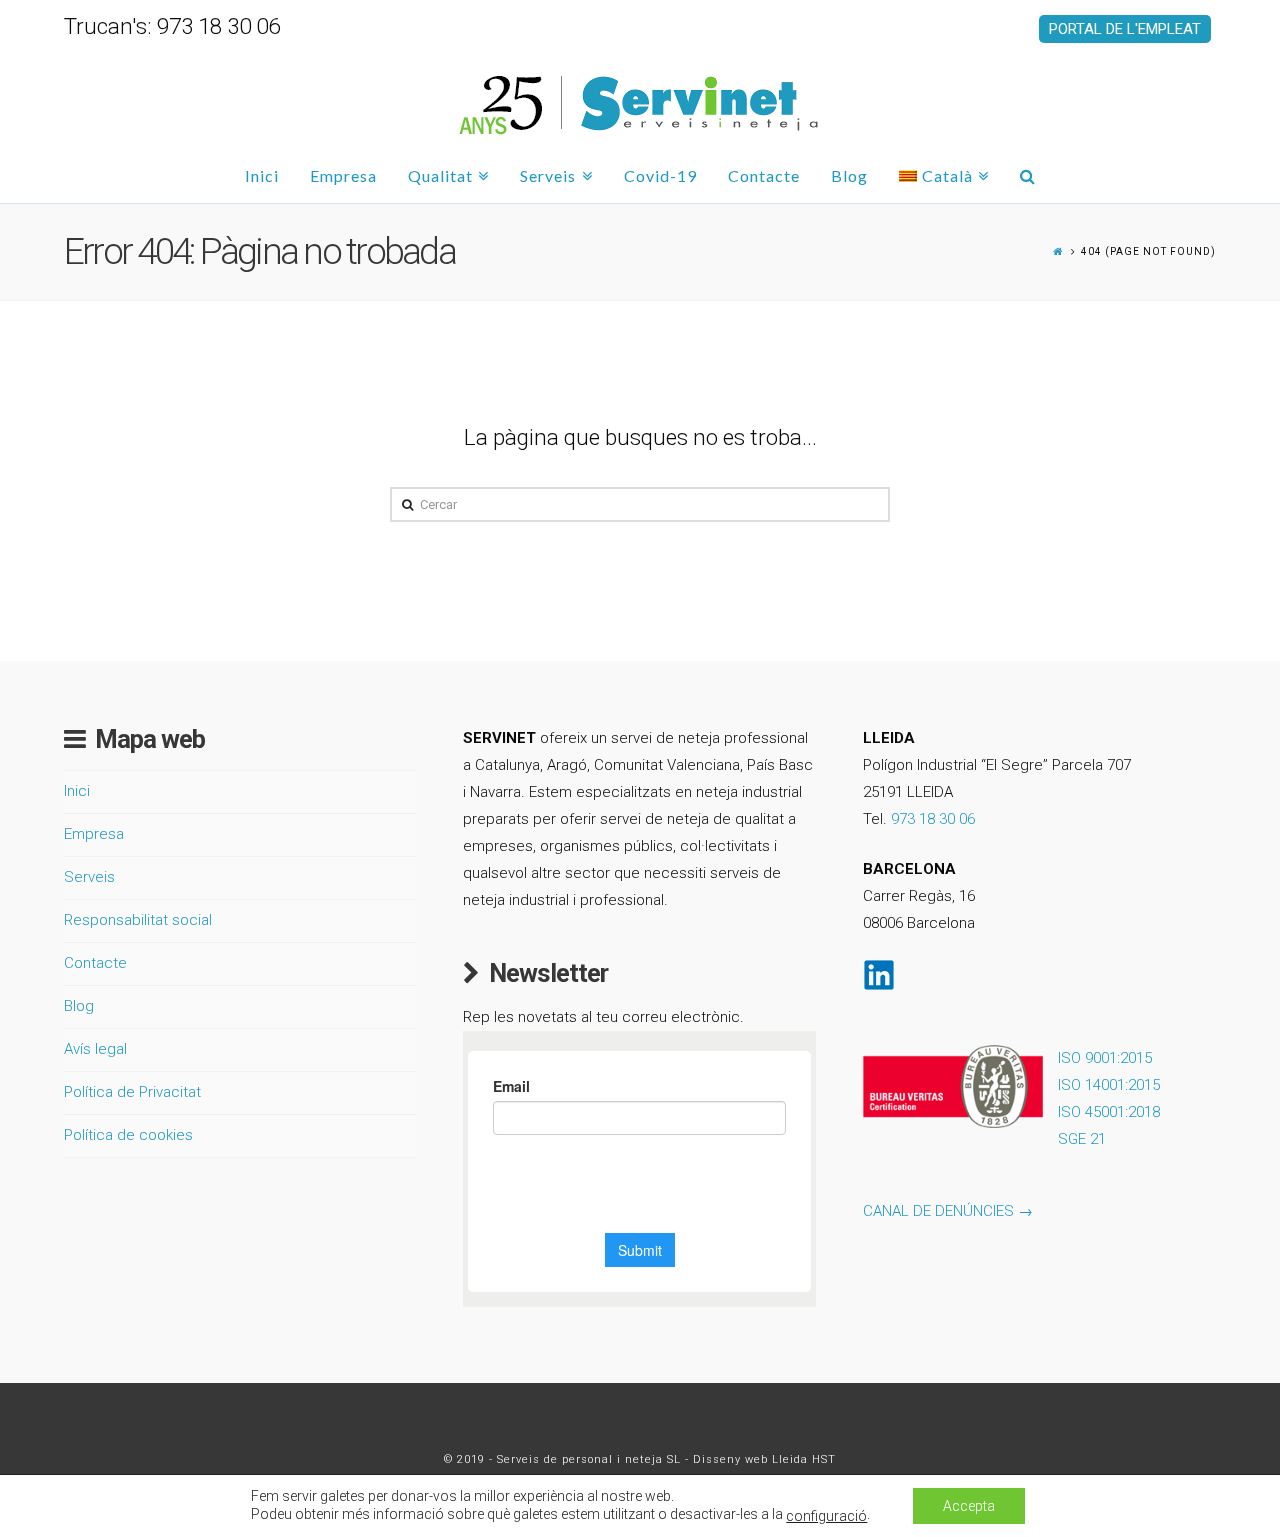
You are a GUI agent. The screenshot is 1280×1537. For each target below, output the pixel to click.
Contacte (95, 963)
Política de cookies (128, 1135)
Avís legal (95, 1049)
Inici (77, 791)
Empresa (94, 834)
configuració (826, 1516)
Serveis (89, 877)
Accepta (969, 1506)
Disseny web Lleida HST (764, 1459)
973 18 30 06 (933, 819)
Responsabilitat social (138, 920)
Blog (79, 1006)
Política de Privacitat (132, 1092)
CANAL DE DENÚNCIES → (948, 1211)
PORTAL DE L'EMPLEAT (1125, 29)
